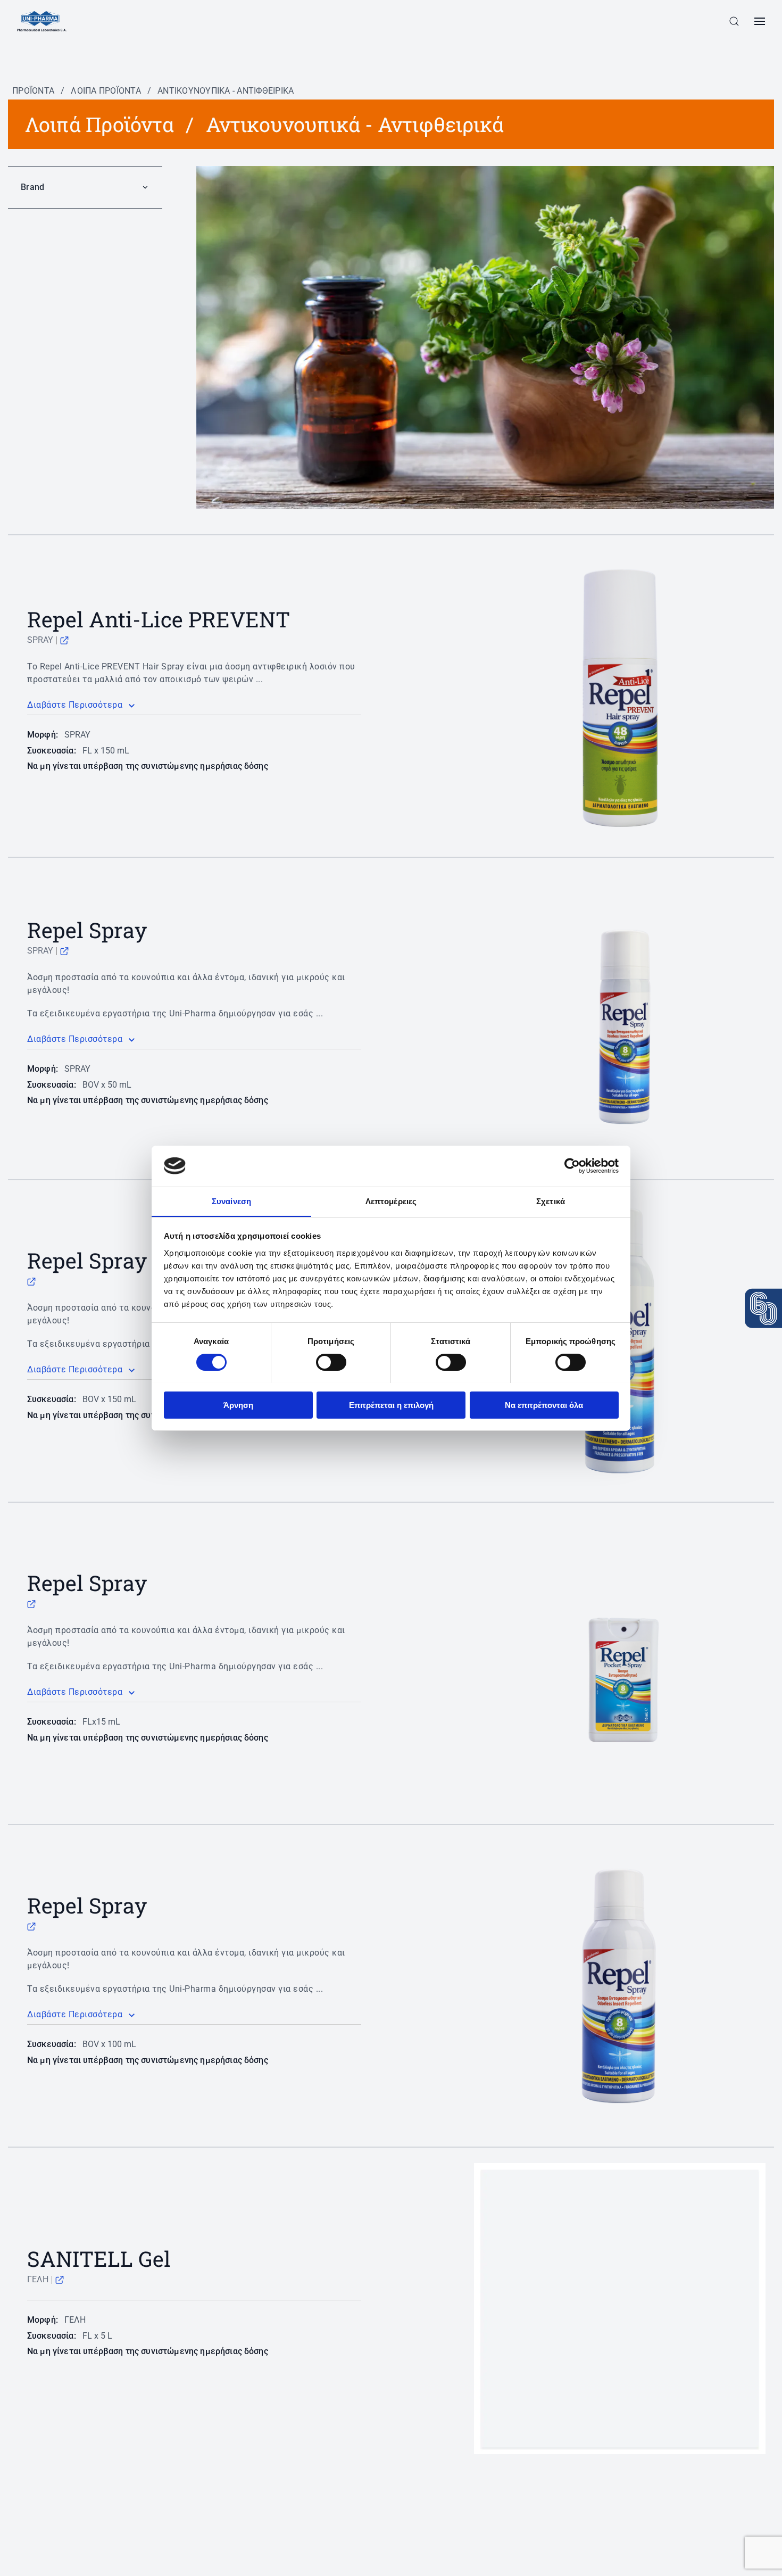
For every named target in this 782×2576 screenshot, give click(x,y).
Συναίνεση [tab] (231, 1201)
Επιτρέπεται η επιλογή (391, 1405)
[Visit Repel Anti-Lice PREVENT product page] (64, 640)
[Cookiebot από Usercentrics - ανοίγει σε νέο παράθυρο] (572, 1166)
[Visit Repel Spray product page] (64, 951)
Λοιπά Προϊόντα (106, 91)
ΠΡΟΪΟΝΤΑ (33, 91)
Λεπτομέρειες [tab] (391, 1201)
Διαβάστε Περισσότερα (75, 705)
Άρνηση (238, 1405)
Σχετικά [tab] (551, 1201)
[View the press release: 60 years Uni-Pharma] (763, 1308)
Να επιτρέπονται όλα (544, 1405)
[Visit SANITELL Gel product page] (60, 2279)
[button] (734, 21)
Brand (32, 187)
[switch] (331, 1362)
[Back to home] (42, 21)
